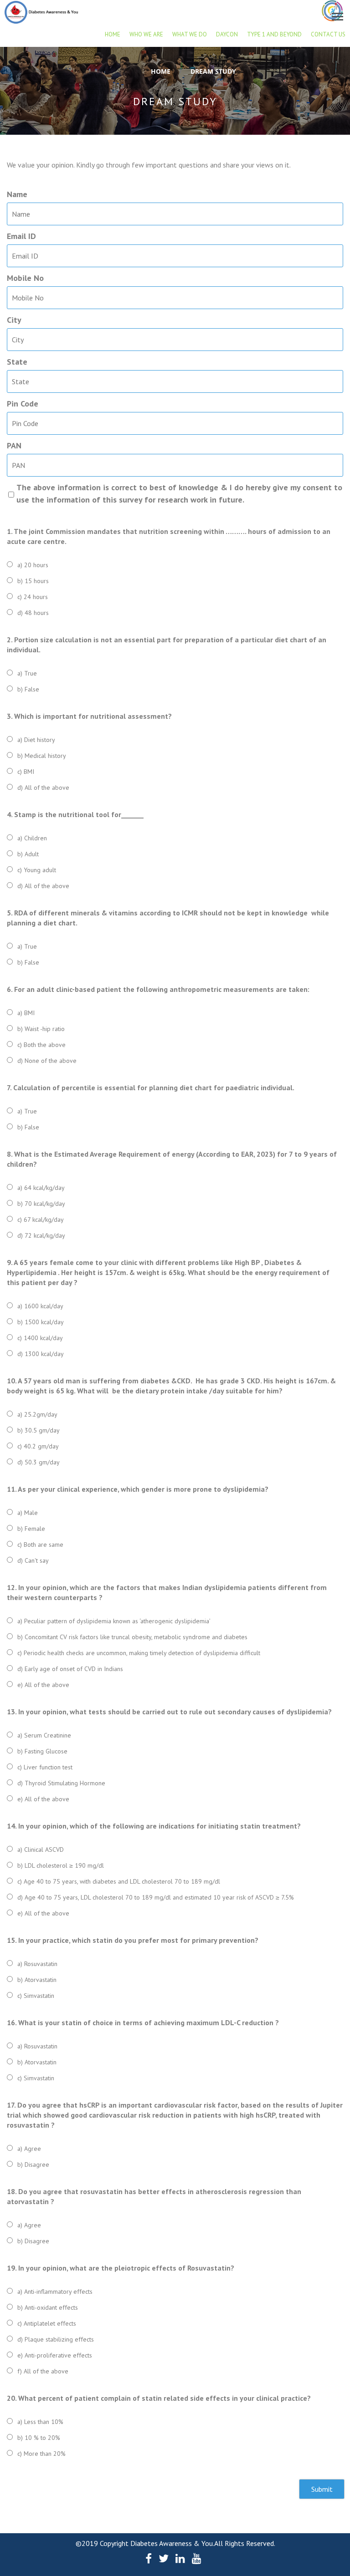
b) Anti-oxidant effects (48, 2307)
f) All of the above (43, 2371)
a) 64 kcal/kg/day (41, 1188)
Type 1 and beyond (274, 34)
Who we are (146, 34)
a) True (27, 673)
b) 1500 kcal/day (41, 1322)
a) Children (32, 838)
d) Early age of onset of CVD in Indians (70, 1669)
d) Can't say (33, 1560)
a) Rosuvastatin (37, 1964)
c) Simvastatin (36, 1996)
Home (113, 34)
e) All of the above (43, 1685)
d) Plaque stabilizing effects (56, 2339)
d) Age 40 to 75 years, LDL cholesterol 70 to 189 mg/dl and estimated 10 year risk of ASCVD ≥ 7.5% (156, 1897)
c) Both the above (41, 1045)
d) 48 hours (33, 613)
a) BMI (26, 1013)
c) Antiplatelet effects (47, 2323)
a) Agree (29, 2149)
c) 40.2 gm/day (38, 1446)
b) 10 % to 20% (39, 2438)
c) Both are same (40, 1545)
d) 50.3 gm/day (39, 1462)
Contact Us (328, 34)
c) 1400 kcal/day (40, 1338)
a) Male (28, 1513)
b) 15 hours (33, 581)
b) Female (31, 1529)
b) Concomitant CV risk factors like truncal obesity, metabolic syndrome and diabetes (132, 1637)
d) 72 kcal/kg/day (41, 1235)
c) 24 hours (33, 597)
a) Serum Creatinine (44, 1735)
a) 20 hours (33, 565)
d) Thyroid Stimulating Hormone (61, 1783)
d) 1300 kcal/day (41, 1354)
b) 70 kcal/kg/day (41, 1204)
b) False (28, 689)
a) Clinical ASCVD (41, 1849)
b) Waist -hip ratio (41, 1029)
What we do (190, 34)
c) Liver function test (45, 1767)
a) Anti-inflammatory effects (55, 2291)
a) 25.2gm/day (37, 1414)
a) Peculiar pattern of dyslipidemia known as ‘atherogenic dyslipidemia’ (114, 1621)
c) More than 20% (41, 2454)
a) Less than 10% (40, 2422)
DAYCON (227, 34)
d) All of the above (43, 788)
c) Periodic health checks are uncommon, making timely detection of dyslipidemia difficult (139, 1653)
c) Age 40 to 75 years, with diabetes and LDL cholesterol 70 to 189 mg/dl (119, 1881)
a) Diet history (36, 740)
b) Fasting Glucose (42, 1751)
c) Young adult (37, 870)
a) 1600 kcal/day (40, 1306)
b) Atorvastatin (37, 1980)
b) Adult (28, 854)
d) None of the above (47, 1061)
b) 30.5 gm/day (39, 1430)
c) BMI (26, 772)
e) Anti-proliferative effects (55, 2355)
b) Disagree (33, 2164)
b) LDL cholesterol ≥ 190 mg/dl (61, 1865)
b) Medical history (42, 756)
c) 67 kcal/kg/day (41, 1219)
